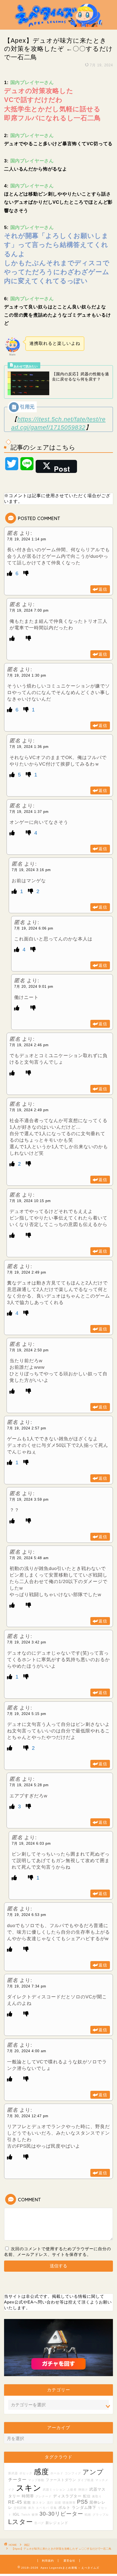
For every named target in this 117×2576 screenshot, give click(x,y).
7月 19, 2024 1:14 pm (27, 539)
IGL (16, 2514)
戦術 (88, 2515)
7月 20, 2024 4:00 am (27, 2051)
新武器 (13, 2473)
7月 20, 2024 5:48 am (29, 1558)
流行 (50, 2503)
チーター (17, 2479)
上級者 (72, 2490)
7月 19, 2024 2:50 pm (29, 1350)
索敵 (27, 2503)
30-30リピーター (61, 2514)
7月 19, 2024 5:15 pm (27, 1714)
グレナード (44, 2496)
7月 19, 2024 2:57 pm (27, 1428)
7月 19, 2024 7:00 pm (29, 610)
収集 (54, 2508)
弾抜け (83, 2490)
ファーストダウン (61, 2480)
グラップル (101, 2515)
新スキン (39, 2503)
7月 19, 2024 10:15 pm (30, 1201)
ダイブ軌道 (86, 2480)
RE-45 (15, 2502)
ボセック (26, 2473)
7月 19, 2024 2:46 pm (29, 1045)
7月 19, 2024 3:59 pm (29, 1499)
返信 (103, 589)
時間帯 (28, 2496)
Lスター (21, 2522)
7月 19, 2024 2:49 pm (29, 1110)
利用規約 (48, 2561)
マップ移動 (36, 2480)
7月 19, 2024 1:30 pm (27, 675)
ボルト (64, 2507)
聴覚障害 (69, 2503)
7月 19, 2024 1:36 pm (29, 747)
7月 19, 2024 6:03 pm (31, 1843)
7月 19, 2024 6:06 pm (34, 928)
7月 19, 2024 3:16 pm (31, 870)
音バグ (39, 2523)
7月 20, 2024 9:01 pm (34, 987)
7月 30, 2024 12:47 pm (28, 2116)
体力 (31, 2508)
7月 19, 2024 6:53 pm (27, 1915)
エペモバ (42, 2508)
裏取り (97, 2496)
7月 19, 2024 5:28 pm (29, 1785)
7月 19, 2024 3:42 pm (27, 1642)
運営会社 (69, 2561)
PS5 (82, 2502)
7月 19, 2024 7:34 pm (27, 1986)
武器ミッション (54, 2490)
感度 (41, 2472)
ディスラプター (67, 2496)
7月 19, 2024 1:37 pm (29, 812)
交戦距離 (20, 2508)
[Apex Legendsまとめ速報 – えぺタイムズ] (59, 25)
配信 (87, 2496)
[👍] (11, 573)
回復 (58, 2503)
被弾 (35, 2515)
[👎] (26, 573)
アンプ (93, 2472)
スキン (29, 2488)
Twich (26, 2515)
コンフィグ (73, 2473)
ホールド (57, 2473)
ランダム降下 (84, 2507)
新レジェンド (57, 2523)
